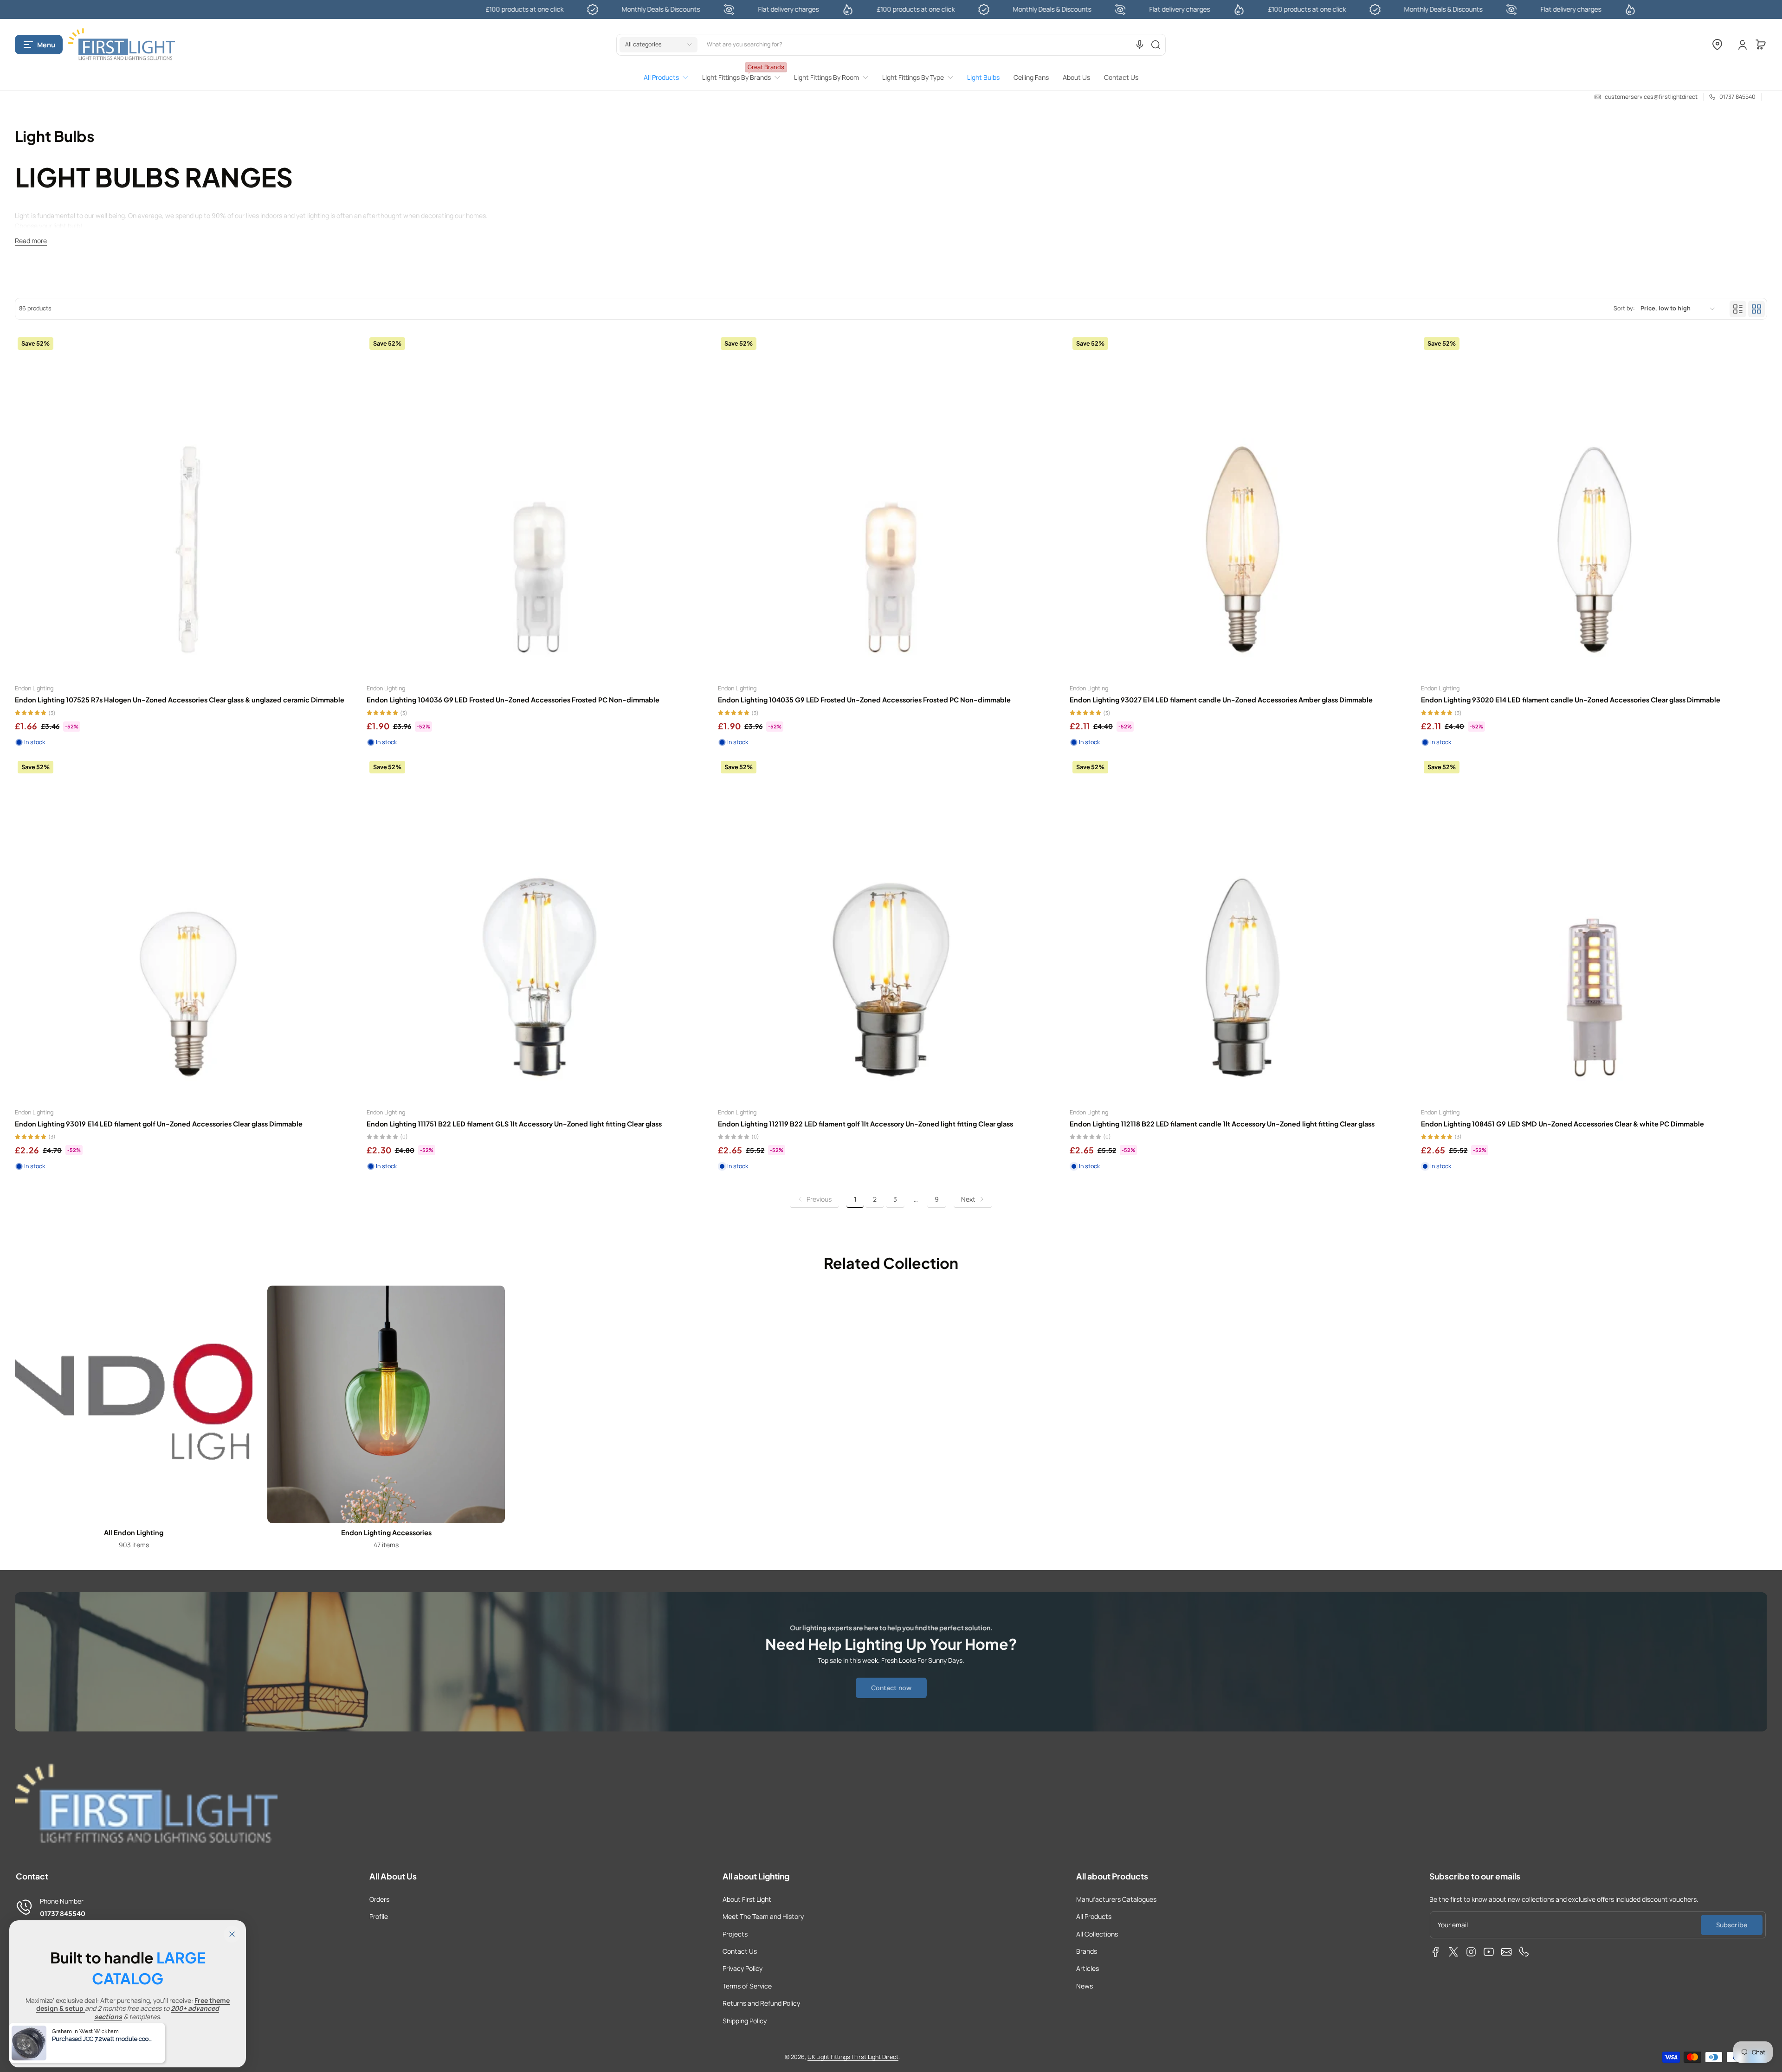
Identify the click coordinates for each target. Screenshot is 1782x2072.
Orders (379, 1899)
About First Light (747, 1899)
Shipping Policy (745, 2021)
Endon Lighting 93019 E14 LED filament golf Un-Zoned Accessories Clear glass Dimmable (159, 1124)
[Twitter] (1453, 1952)
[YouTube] (1489, 1952)
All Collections (1097, 1934)
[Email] (1506, 1952)
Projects (735, 1934)
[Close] (232, 1934)
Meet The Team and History (763, 1916)
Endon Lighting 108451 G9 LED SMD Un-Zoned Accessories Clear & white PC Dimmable (1562, 1124)
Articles (1088, 1968)
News (1085, 1986)
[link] (669, 77)
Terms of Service (747, 1986)
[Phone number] (1524, 1952)
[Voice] (1140, 45)
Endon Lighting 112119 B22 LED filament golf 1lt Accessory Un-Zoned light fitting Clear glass (865, 1124)
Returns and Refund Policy (761, 2003)
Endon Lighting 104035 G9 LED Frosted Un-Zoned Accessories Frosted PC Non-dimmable (864, 700)
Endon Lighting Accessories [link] (386, 1532)
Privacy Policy (742, 1968)
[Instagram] (1471, 1952)
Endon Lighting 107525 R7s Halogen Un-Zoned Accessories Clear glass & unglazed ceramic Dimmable (180, 700)
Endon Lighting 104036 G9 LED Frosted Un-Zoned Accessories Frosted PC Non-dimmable (513, 700)
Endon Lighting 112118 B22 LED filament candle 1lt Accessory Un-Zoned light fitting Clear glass (1222, 1124)
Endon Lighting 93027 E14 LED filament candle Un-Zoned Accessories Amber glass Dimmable (1221, 700)
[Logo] (122, 45)
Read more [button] (31, 241)
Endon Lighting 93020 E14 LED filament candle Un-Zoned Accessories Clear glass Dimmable (1571, 700)
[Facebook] (1436, 1952)
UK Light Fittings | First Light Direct (853, 2057)
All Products (1094, 1916)
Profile (379, 1916)
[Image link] (134, 1420)
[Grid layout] (1756, 309)
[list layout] (1738, 309)
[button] (39, 45)
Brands (1087, 1951)
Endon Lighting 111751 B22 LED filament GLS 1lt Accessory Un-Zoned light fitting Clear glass (514, 1124)
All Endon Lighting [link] (134, 1532)
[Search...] (1156, 45)
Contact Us (740, 1951)
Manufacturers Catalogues (1116, 1899)
